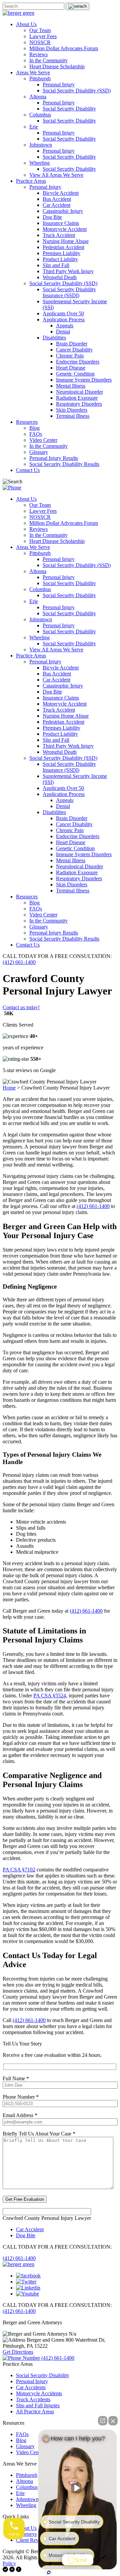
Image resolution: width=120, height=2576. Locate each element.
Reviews (38, 54)
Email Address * (20, 2115)
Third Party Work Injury (68, 271)
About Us (26, 24)
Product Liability (60, 259)
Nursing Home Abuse (66, 241)
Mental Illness (71, 386)
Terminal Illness (73, 416)
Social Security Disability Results (64, 464)
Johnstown (41, 145)
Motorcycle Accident (65, 229)
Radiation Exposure (77, 398)
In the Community (48, 60)
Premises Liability (61, 253)
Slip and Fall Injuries (38, 2405)
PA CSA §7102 (19, 1870)
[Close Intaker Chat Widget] (113, 2421)
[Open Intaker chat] (49, 2572)
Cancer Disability (74, 350)
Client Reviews (32, 2540)
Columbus (40, 115)
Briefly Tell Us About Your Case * (39, 2134)
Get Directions (18, 2352)
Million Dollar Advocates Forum (64, 48)
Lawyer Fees (43, 36)
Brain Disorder (72, 344)
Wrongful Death (60, 277)
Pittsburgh (40, 78)
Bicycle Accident (61, 193)
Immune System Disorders (84, 380)
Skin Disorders (72, 410)
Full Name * (16, 2078)
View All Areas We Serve (56, 175)
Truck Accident (59, 235)
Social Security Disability (69, 109)
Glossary (39, 452)
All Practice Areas (35, 2411)
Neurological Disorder (79, 392)
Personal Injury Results (54, 458)
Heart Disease (71, 368)
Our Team (40, 30)
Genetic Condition (75, 374)
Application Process (64, 319)
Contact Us (28, 470)
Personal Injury (59, 85)
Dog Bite (52, 217)
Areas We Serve (33, 72)
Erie (34, 127)
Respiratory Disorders (79, 404)
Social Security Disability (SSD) (77, 91)
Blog (34, 428)
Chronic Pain (70, 356)
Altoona (38, 97)
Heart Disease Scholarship (57, 66)
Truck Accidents (33, 2399)
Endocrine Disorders (78, 362)
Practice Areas (31, 181)
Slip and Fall (56, 265)
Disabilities (54, 338)
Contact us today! (21, 1007)
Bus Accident (57, 199)
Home (9, 1088)
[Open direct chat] (103, 2421)
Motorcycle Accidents (39, 2393)
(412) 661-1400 (19, 962)
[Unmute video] (78, 2488)
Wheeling (39, 163)
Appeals (65, 326)
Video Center (43, 440)
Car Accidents (31, 2387)
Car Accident (56, 205)
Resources (27, 422)
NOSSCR (40, 42)
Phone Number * (21, 2097)
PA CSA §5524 (50, 1696)
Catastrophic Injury (63, 211)
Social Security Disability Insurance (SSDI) (69, 292)
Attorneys (26, 2534)
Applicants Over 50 (63, 313)
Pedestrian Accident (63, 247)
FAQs (36, 434)
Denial (63, 332)
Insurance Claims (61, 223)
